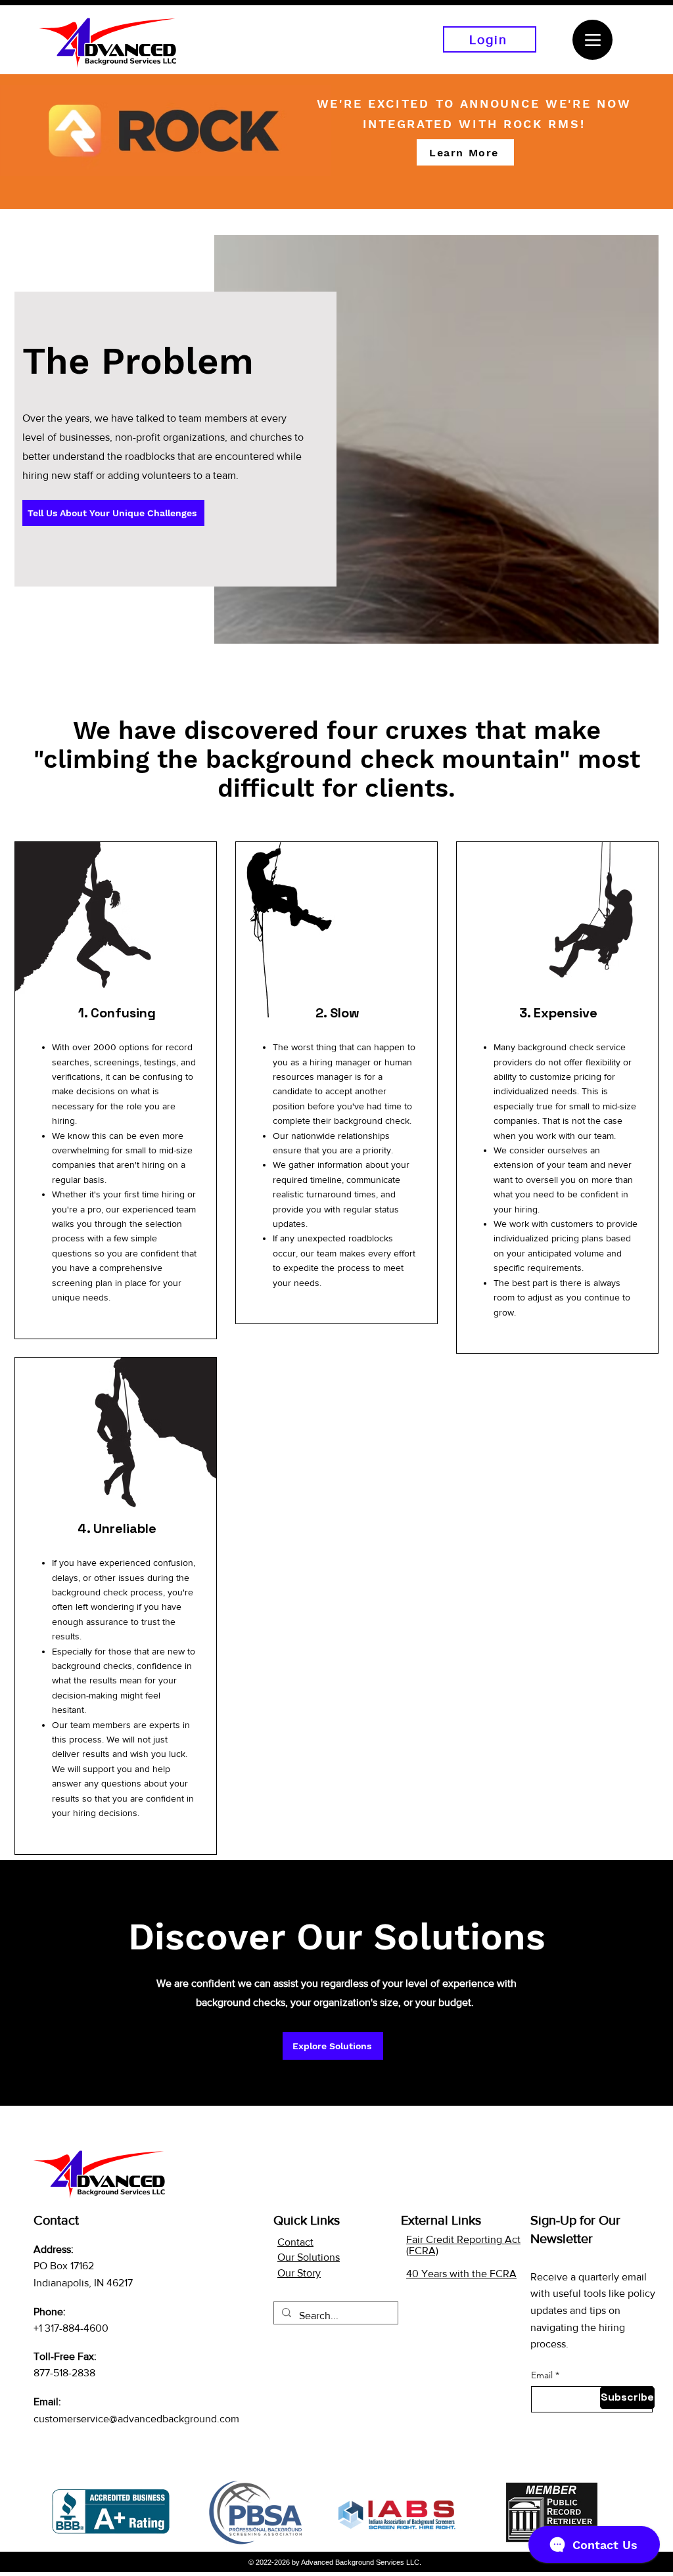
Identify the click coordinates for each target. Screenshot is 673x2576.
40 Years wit (435, 2274)
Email (542, 2375)
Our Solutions (309, 2257)
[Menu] (592, 40)
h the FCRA (490, 2274)
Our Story (299, 2273)
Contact (295, 2242)
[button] (465, 152)
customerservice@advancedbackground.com (136, 2419)
